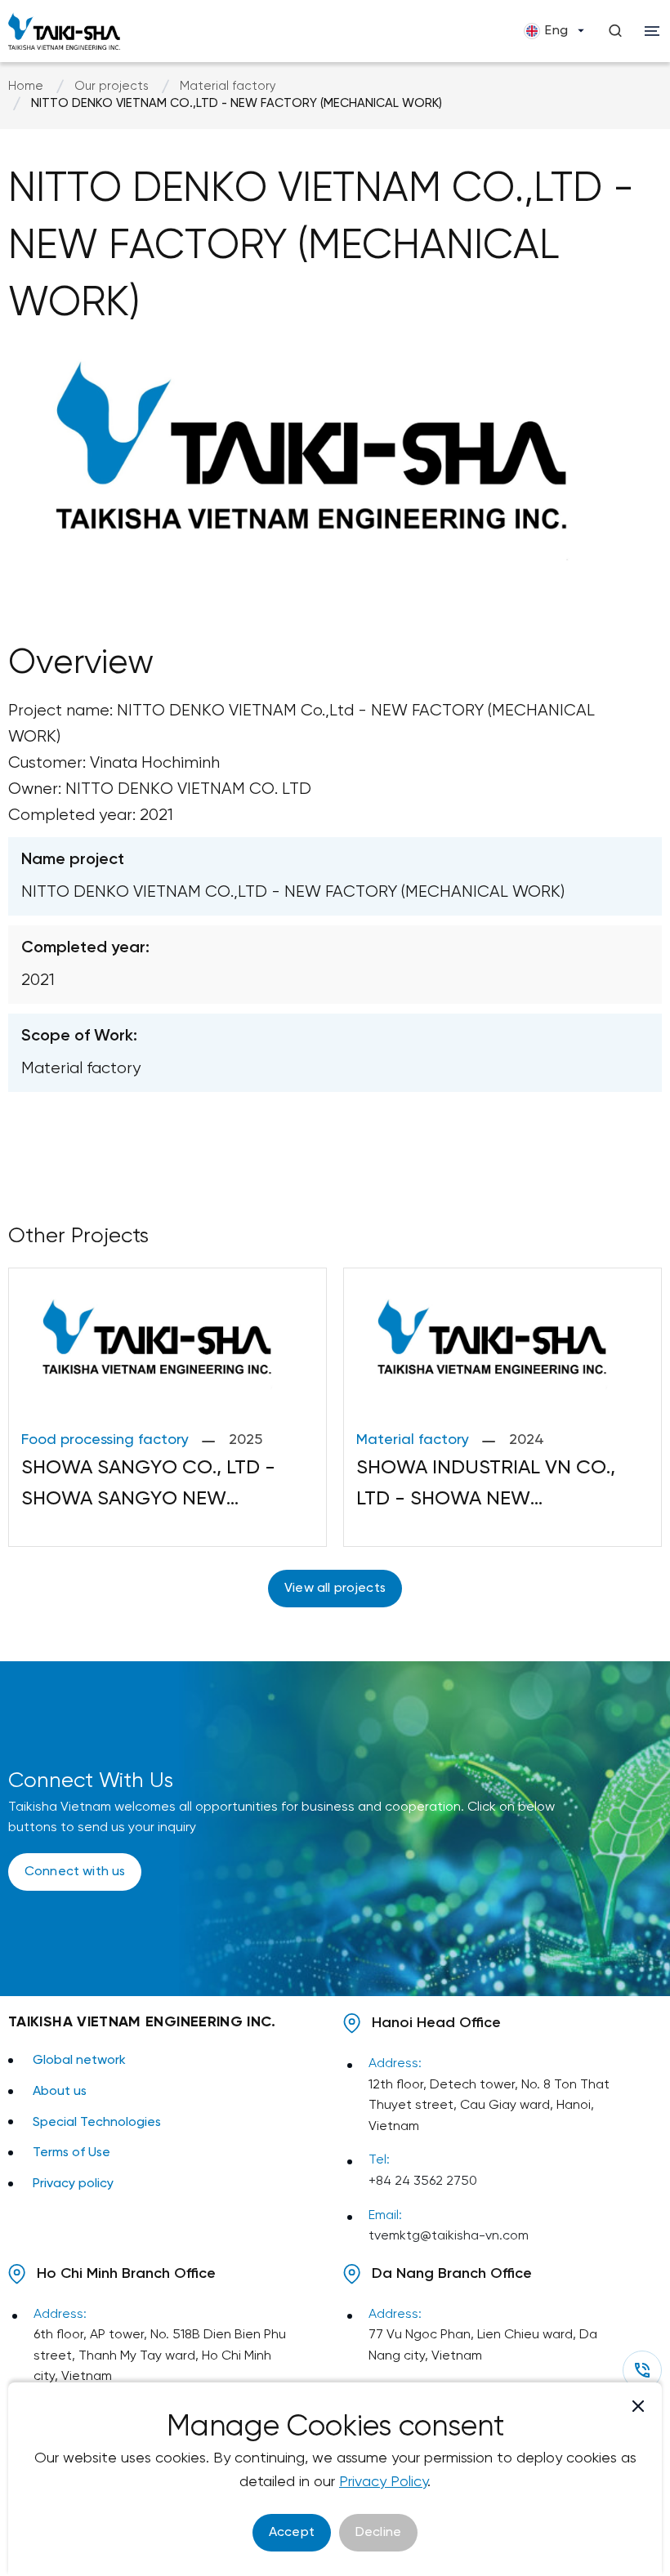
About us (60, 2091)
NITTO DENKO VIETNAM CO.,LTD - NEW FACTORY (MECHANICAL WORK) (237, 104)
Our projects (112, 87)
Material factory (228, 87)
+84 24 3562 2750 (423, 2181)
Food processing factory (105, 1440)
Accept (292, 2532)
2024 (527, 1440)
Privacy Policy (383, 2482)
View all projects (335, 1588)
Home (26, 87)
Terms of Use (71, 2153)
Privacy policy (73, 2184)
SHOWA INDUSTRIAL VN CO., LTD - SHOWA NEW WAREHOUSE (486, 1487)
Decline (378, 2532)
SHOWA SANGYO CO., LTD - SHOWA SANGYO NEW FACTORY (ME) (148, 1487)
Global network (79, 2060)
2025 (246, 1440)
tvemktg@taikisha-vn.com (449, 2236)
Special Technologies (97, 2122)
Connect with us (75, 1872)
